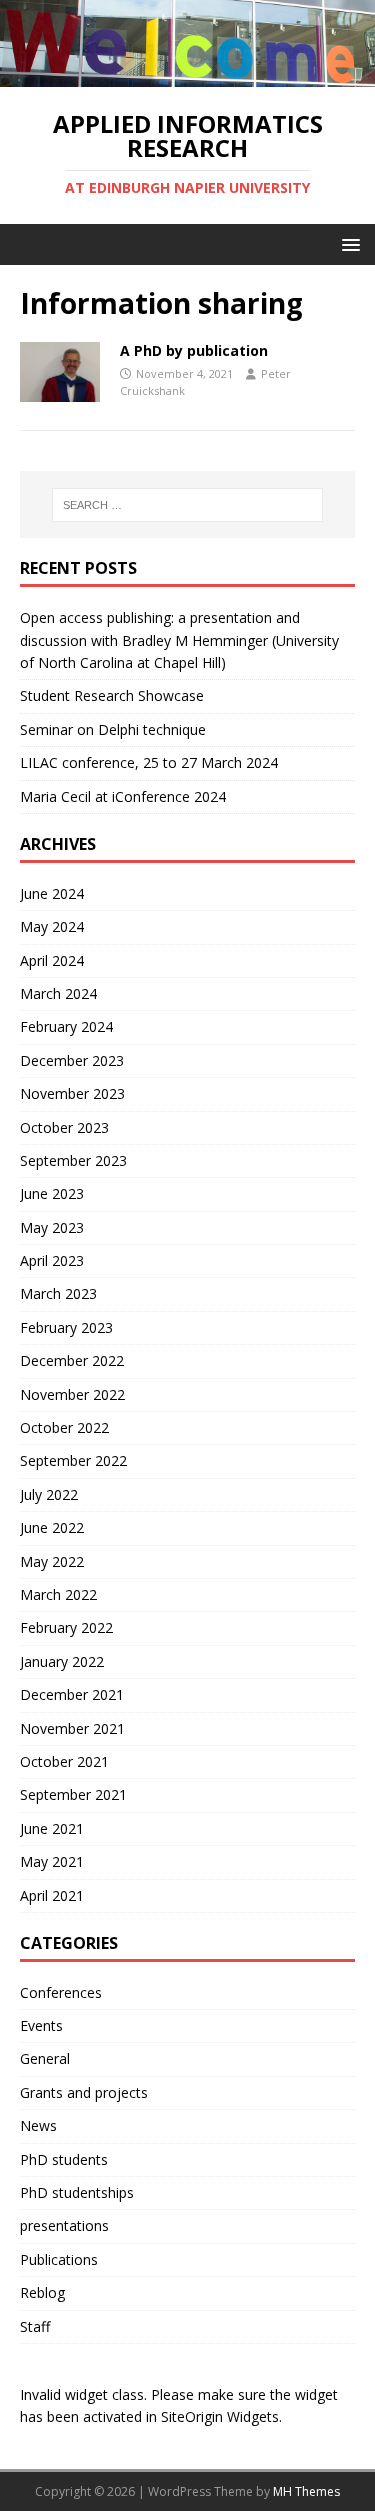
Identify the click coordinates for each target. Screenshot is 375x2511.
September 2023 (73, 1160)
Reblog (42, 2292)
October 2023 (64, 1127)
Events (41, 2025)
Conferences (61, 1992)
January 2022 (62, 1661)
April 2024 (52, 960)
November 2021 (72, 1728)
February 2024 (66, 1026)
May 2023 (52, 1227)
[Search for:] (188, 505)
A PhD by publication (194, 350)
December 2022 (72, 1360)
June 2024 (52, 893)
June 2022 (52, 1527)
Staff (35, 2326)
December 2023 (72, 1060)
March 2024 (58, 993)
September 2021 (73, 1794)
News (38, 2125)
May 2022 (52, 1561)
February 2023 (66, 1327)
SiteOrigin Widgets (220, 2416)
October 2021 (64, 1761)
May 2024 (52, 926)
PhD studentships (77, 2192)
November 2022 (72, 1394)
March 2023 (58, 1293)
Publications (59, 2259)
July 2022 (49, 1494)
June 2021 (52, 1828)
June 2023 (52, 1193)
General (45, 2058)
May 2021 (52, 1861)
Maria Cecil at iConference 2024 (123, 796)
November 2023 (72, 1093)
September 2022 (73, 1460)
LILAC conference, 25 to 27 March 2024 (149, 762)
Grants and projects (84, 2092)
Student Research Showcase (114, 695)
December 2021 (72, 1694)
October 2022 (64, 1427)
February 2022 (66, 1627)
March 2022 (58, 1594)
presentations (64, 2225)
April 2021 (52, 1895)
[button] (347, 243)
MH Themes (306, 2491)
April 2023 (52, 1260)
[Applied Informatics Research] (187, 74)
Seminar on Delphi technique (113, 729)
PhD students (64, 2159)
